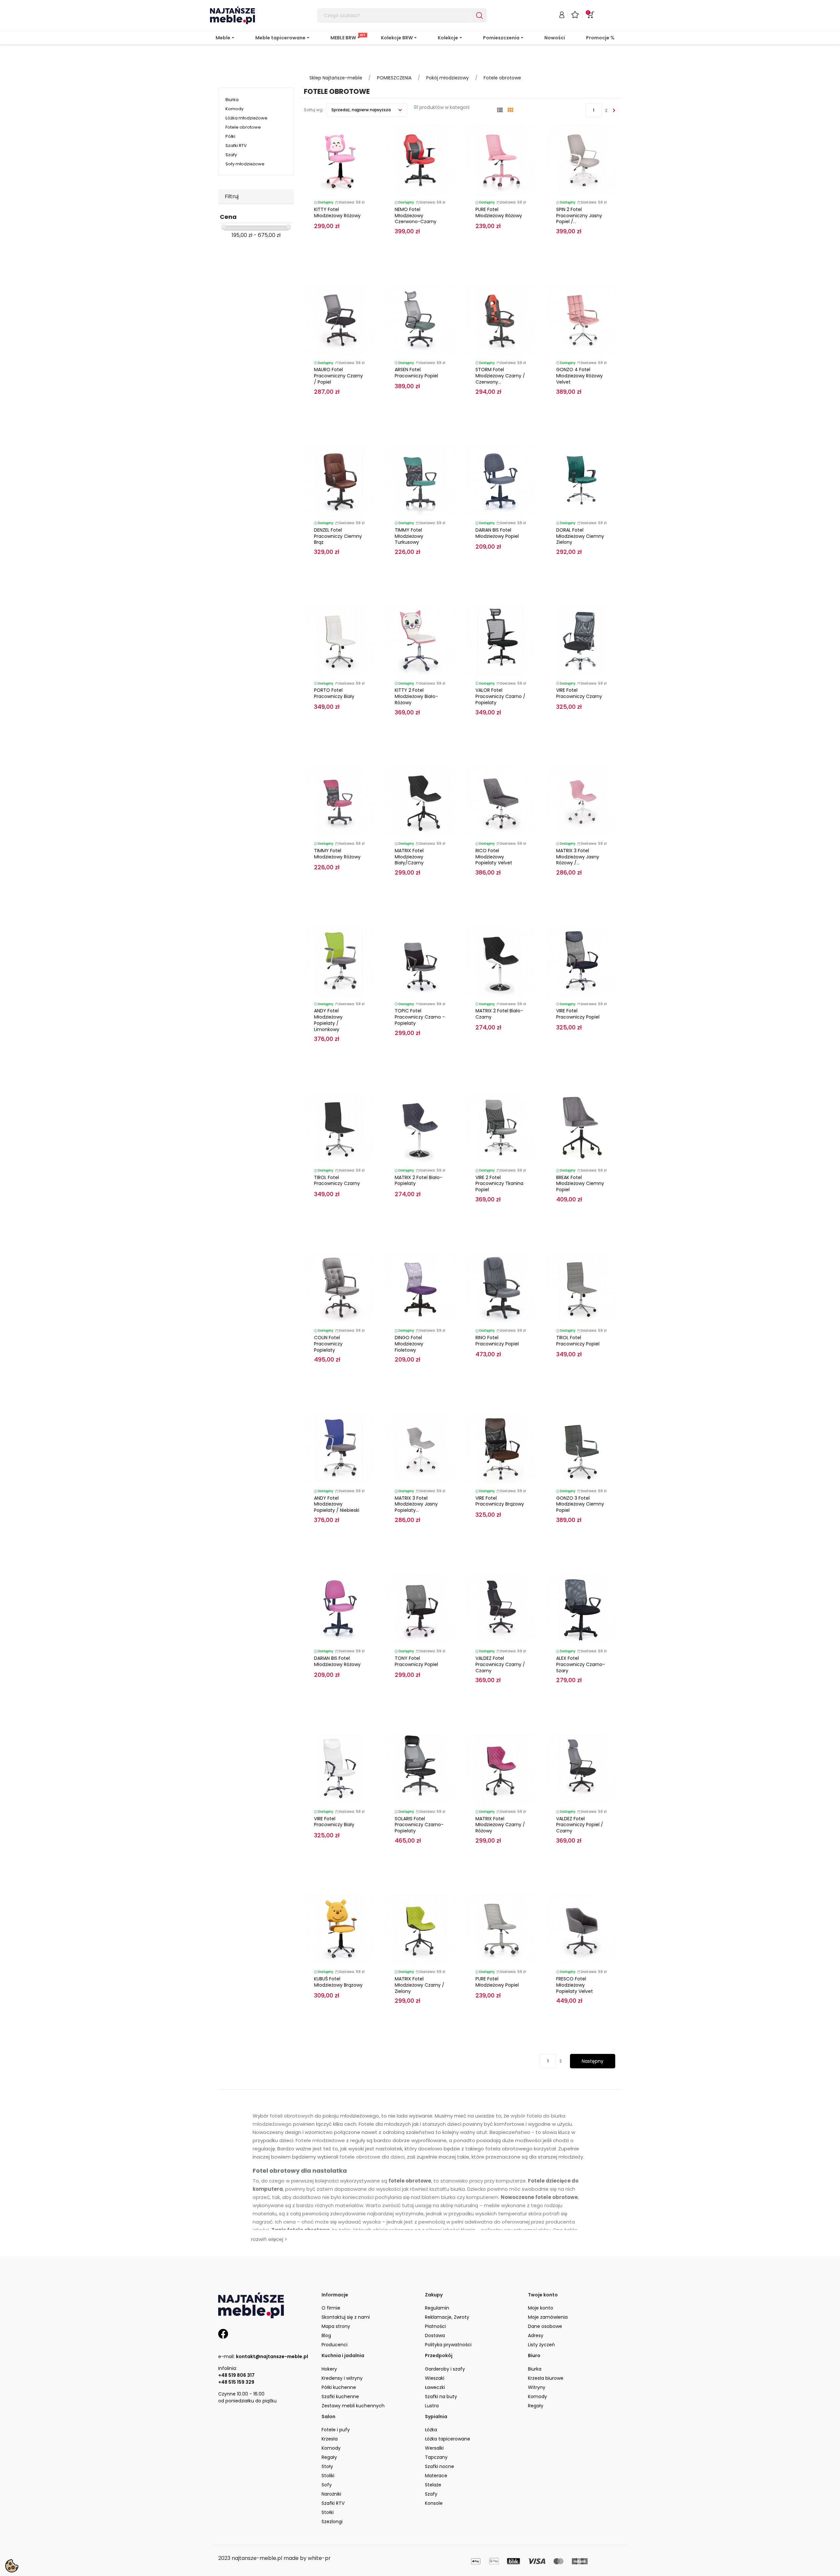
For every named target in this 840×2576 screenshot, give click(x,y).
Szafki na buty (441, 2397)
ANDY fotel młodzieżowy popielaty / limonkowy (328, 1020)
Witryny (537, 2387)
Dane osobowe (545, 2326)
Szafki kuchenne (340, 2397)
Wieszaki (435, 2378)
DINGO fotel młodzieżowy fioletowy (409, 1344)
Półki (230, 136)
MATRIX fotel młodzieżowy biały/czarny (409, 857)
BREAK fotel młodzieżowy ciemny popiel (580, 1184)
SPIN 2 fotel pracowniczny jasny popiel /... (579, 216)
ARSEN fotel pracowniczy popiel (416, 373)
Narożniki (331, 2494)
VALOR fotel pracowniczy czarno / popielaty (500, 696)
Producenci (335, 2345)
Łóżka (431, 2430)
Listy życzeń (541, 2345)
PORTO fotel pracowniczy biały (334, 693)
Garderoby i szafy (445, 2369)
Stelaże (433, 2485)
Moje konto (541, 2308)
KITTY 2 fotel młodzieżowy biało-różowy (416, 696)
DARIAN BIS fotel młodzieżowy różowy (337, 1661)
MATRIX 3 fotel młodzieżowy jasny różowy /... (578, 857)
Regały (536, 2406)
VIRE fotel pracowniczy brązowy (500, 1501)
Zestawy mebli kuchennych (353, 2406)
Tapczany (436, 2457)
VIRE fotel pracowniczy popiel (578, 1014)
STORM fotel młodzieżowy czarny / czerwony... (500, 376)
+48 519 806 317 (236, 2375)
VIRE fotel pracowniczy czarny (579, 693)
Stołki (328, 2512)
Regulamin (437, 2308)
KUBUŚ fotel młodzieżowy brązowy (338, 1982)
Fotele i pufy (336, 2430)
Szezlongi (332, 2522)
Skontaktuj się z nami (346, 2317)
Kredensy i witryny (342, 2378)
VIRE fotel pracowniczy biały (334, 1822)
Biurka (232, 100)
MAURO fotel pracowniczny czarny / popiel (338, 376)
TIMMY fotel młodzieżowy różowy (337, 854)
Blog (326, 2335)
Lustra (432, 2406)
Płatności (435, 2326)
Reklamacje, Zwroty (447, 2317)
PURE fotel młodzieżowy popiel (497, 1982)
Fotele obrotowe (243, 127)
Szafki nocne (440, 2466)
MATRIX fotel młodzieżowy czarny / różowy (500, 1825)
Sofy (327, 2485)
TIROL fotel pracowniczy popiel (578, 1341)
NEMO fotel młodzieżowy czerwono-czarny (416, 216)
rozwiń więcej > (269, 2239)
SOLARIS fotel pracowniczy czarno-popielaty (419, 1825)
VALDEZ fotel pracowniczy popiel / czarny (580, 1825)
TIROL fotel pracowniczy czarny (337, 1181)
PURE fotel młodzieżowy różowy (499, 212)
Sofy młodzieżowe (245, 164)
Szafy (231, 155)
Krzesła (330, 2439)
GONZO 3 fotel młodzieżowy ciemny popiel (580, 1504)
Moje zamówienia (548, 2317)
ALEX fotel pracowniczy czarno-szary (581, 1664)
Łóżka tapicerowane (448, 2439)
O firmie (331, 2308)
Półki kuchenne (339, 2387)
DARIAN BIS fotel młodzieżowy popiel (497, 533)
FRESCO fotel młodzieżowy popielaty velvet (575, 1985)
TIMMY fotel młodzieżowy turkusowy (409, 536)
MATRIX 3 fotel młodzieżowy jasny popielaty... (416, 1504)
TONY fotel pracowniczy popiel (416, 1661)
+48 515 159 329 (236, 2382)
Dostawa (435, 2335)
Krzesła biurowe (546, 2378)
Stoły (327, 2466)
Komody (234, 109)
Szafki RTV (236, 146)
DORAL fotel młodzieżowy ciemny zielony (580, 536)
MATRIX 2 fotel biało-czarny (499, 1014)
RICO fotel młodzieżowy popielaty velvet (494, 857)
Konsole (434, 2503)
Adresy (536, 2335)
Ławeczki (435, 2387)
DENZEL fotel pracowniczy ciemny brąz (338, 536)
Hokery (329, 2369)
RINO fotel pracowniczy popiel (497, 1341)
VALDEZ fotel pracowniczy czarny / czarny (500, 1664)
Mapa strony (336, 2326)
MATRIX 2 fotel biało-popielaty (419, 1181)
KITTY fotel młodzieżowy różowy (337, 212)
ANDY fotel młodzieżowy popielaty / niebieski (337, 1504)
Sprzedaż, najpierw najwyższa (362, 110)
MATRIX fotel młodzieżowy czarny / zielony (420, 1985)
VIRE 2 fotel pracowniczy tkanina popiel (499, 1184)
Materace (436, 2476)
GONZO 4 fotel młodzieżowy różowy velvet (579, 376)
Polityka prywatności (448, 2345)
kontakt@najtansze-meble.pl (272, 2356)
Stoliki (328, 2476)
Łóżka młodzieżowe (246, 118)
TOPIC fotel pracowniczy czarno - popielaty (420, 1017)
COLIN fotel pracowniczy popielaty (328, 1344)
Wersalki (434, 2448)
